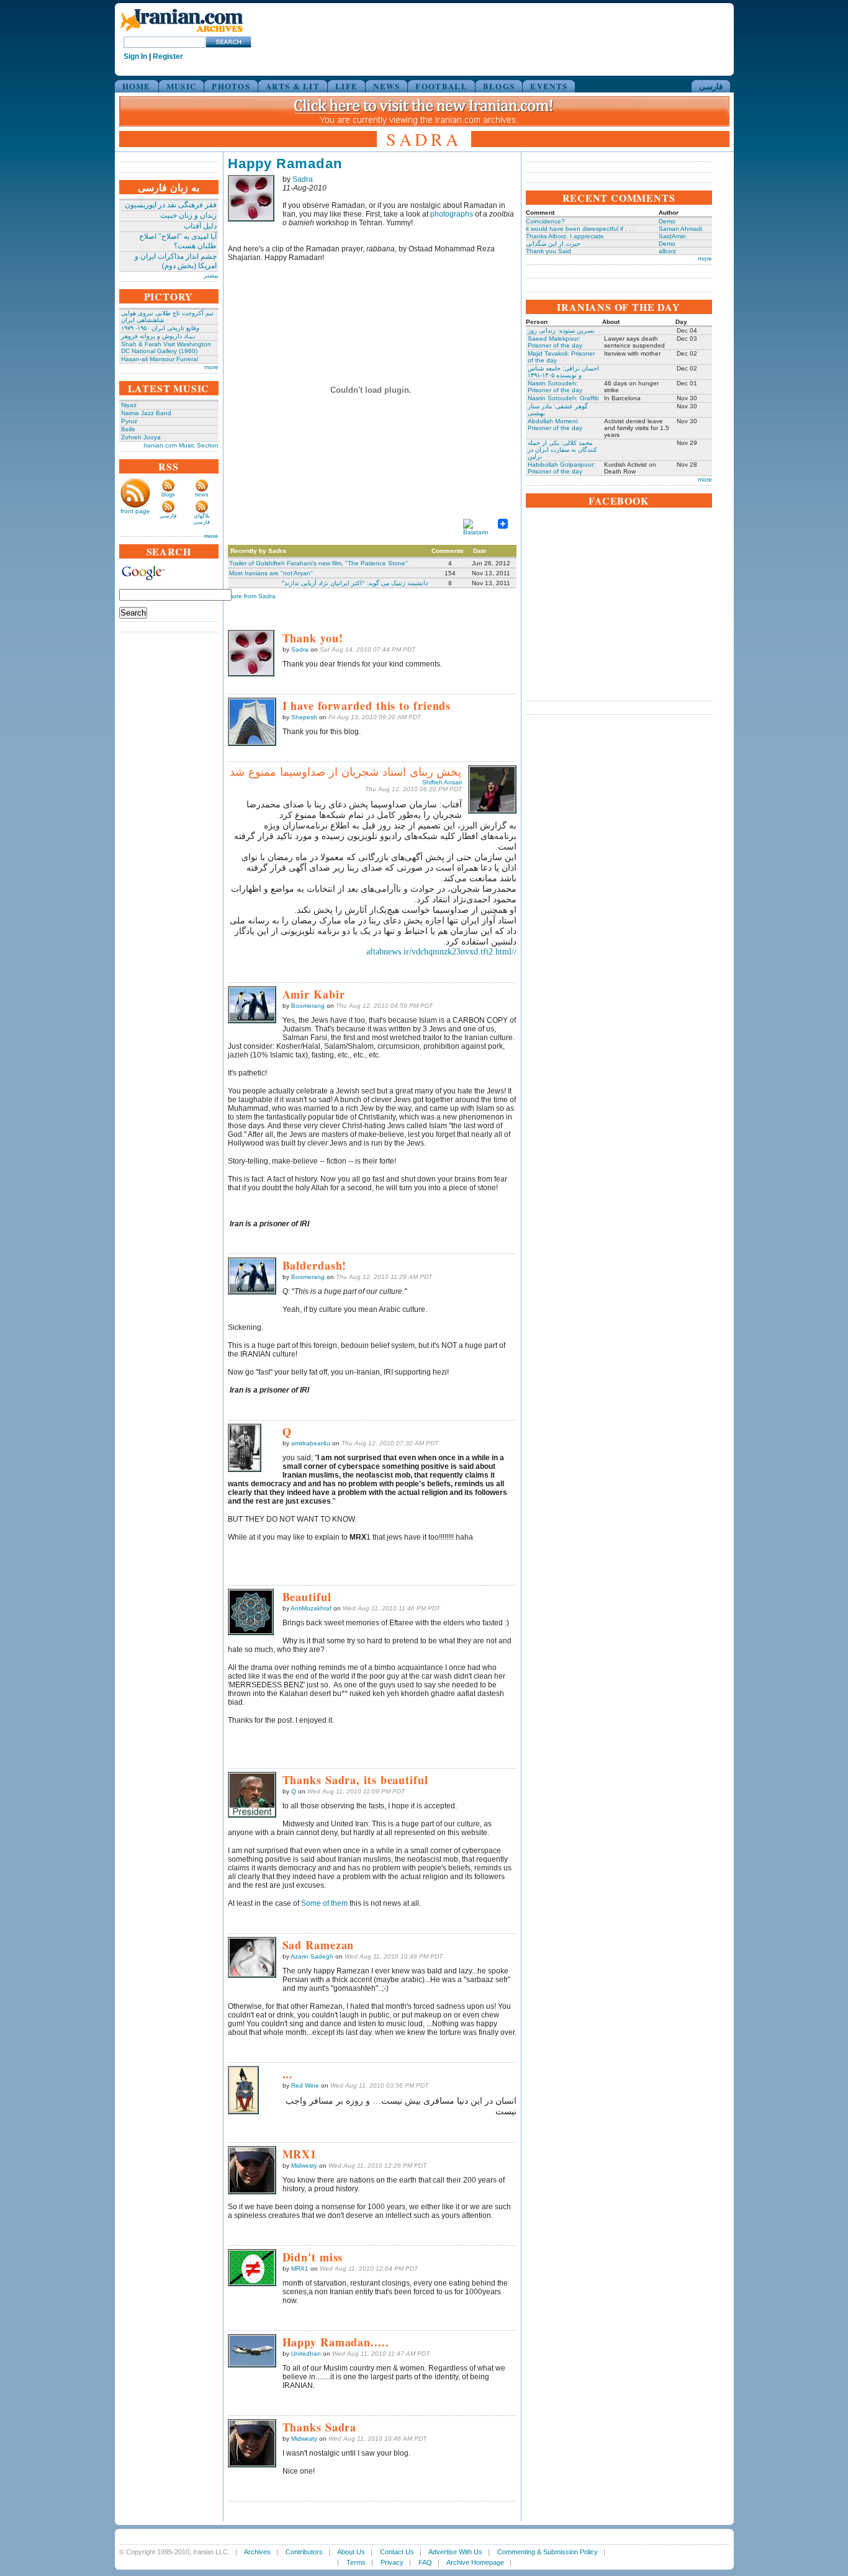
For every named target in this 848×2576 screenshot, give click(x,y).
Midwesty (304, 2165)
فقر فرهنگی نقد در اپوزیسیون (171, 205)
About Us (351, 2552)
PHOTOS (231, 86)
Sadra (303, 179)
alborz (667, 251)
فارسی (711, 86)
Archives (257, 2552)
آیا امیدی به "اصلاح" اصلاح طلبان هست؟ (178, 241)
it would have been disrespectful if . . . (580, 229)
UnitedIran (306, 2354)
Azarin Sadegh (312, 1956)
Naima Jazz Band (146, 413)
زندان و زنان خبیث (188, 215)
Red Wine (305, 2085)
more (211, 367)
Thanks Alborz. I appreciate (565, 236)
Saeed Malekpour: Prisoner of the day (555, 342)
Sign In (135, 56)
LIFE (346, 86)
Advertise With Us (455, 2552)
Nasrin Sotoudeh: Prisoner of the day (555, 387)
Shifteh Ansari (442, 782)
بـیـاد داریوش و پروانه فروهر (158, 336)
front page (135, 511)
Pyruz (129, 421)
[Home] (181, 33)
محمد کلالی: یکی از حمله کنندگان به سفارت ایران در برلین (562, 450)
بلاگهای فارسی (201, 519)
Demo (667, 221)
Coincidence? (545, 221)
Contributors (304, 2552)
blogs (168, 495)
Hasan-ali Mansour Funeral (160, 359)
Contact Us (397, 2552)
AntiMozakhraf (311, 1608)
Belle (128, 429)
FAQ (425, 2562)
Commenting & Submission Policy (548, 2552)
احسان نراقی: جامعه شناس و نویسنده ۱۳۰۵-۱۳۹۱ (563, 372)
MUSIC (182, 86)
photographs (452, 214)
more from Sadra (252, 596)
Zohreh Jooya (141, 437)
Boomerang (308, 1006)
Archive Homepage (475, 2562)
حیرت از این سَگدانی (553, 244)
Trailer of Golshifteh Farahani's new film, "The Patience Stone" (318, 563)
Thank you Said (548, 251)
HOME (137, 86)
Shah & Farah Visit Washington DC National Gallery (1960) (166, 348)
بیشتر (211, 275)
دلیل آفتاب (200, 226)
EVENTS (549, 86)
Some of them (324, 1903)
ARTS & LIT (293, 86)
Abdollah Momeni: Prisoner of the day (555, 424)
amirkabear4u (311, 1443)
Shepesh (304, 717)
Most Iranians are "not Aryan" (271, 573)
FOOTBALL (441, 86)
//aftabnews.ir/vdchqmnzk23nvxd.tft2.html (441, 952)
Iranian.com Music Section (181, 445)
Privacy (392, 2562)
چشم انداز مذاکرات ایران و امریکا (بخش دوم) (176, 261)
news (202, 495)
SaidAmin (672, 236)
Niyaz (129, 405)
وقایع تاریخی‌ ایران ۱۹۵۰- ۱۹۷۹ (160, 328)
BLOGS (499, 86)
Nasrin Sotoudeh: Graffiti (563, 398)
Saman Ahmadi (680, 229)
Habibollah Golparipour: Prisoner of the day (562, 468)
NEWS (386, 86)
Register (168, 56)
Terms (356, 2562)
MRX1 (300, 2269)
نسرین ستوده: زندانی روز (561, 330)
